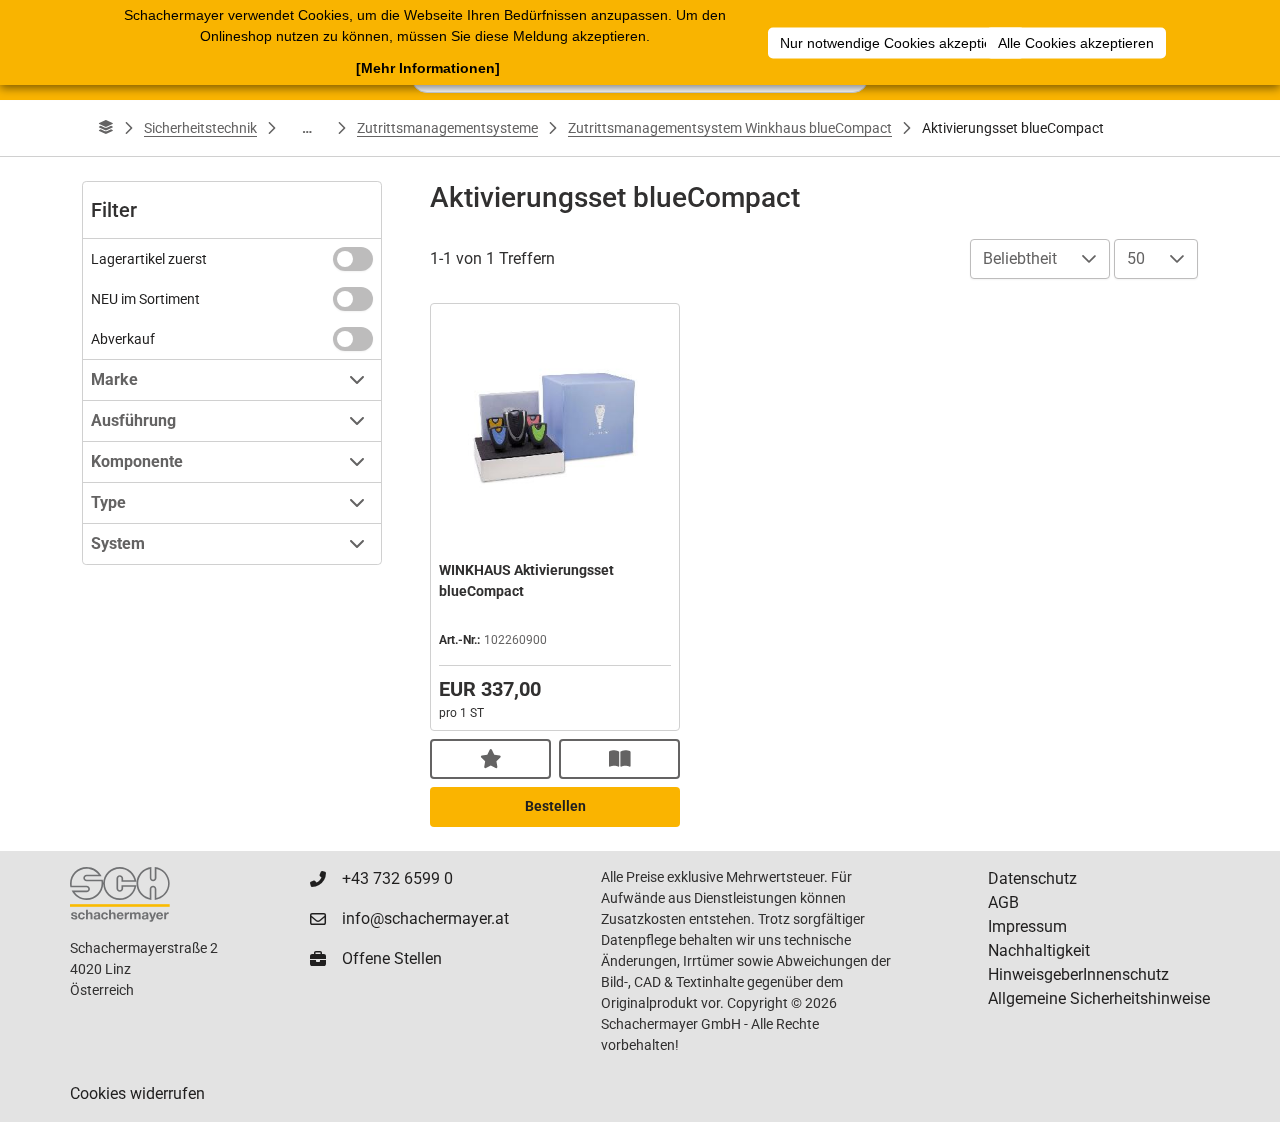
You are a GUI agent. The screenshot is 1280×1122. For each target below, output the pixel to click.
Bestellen (555, 806)
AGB (1003, 902)
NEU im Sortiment (145, 299)
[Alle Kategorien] (106, 128)
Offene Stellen (392, 958)
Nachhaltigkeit (1039, 950)
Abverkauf (123, 339)
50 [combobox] (1136, 258)
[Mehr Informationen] (428, 68)
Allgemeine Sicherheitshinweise (1099, 998)
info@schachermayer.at (425, 918)
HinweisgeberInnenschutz (1078, 974)
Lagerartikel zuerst (149, 259)
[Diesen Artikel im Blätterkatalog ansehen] (619, 759)
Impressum (1027, 926)
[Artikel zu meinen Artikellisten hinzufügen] (490, 759)
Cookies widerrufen (137, 1093)
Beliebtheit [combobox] (1020, 258)
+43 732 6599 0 (397, 878)
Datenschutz (1032, 878)
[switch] (353, 259)
